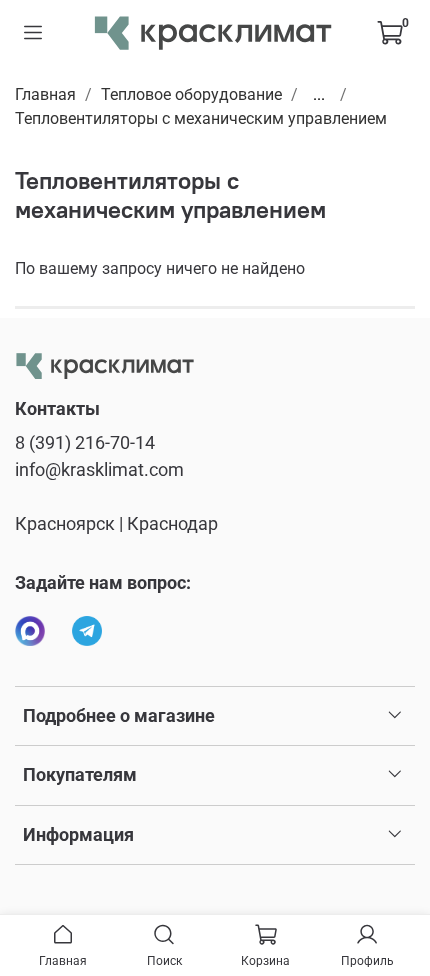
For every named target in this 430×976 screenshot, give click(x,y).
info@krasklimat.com (99, 470)
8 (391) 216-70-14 (85, 443)
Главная (45, 94)
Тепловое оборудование (191, 94)
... (319, 95)
